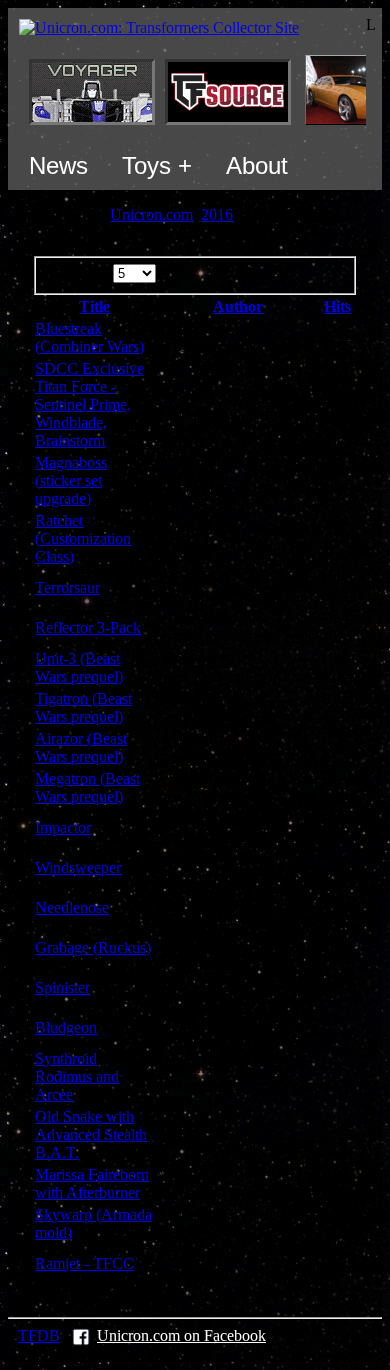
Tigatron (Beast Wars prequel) (83, 707)
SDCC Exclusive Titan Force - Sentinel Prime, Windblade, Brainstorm (89, 404)
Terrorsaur (67, 587)
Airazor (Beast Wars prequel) (81, 747)
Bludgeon (66, 1027)
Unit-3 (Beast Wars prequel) (79, 667)
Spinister (62, 987)
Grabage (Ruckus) (93, 947)
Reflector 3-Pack (88, 627)
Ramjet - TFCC (84, 1263)
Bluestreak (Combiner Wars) (89, 337)
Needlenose (72, 907)
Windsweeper (78, 867)
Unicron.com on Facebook (181, 1335)
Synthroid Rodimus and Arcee (77, 1076)
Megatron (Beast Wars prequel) (87, 787)
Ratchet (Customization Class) (83, 538)
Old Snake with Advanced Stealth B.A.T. (91, 1134)
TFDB (39, 1335)
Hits (337, 306)
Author (238, 306)
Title (94, 306)
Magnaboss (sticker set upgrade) (71, 480)
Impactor (63, 827)
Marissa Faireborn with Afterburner (92, 1183)
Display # (80, 272)
